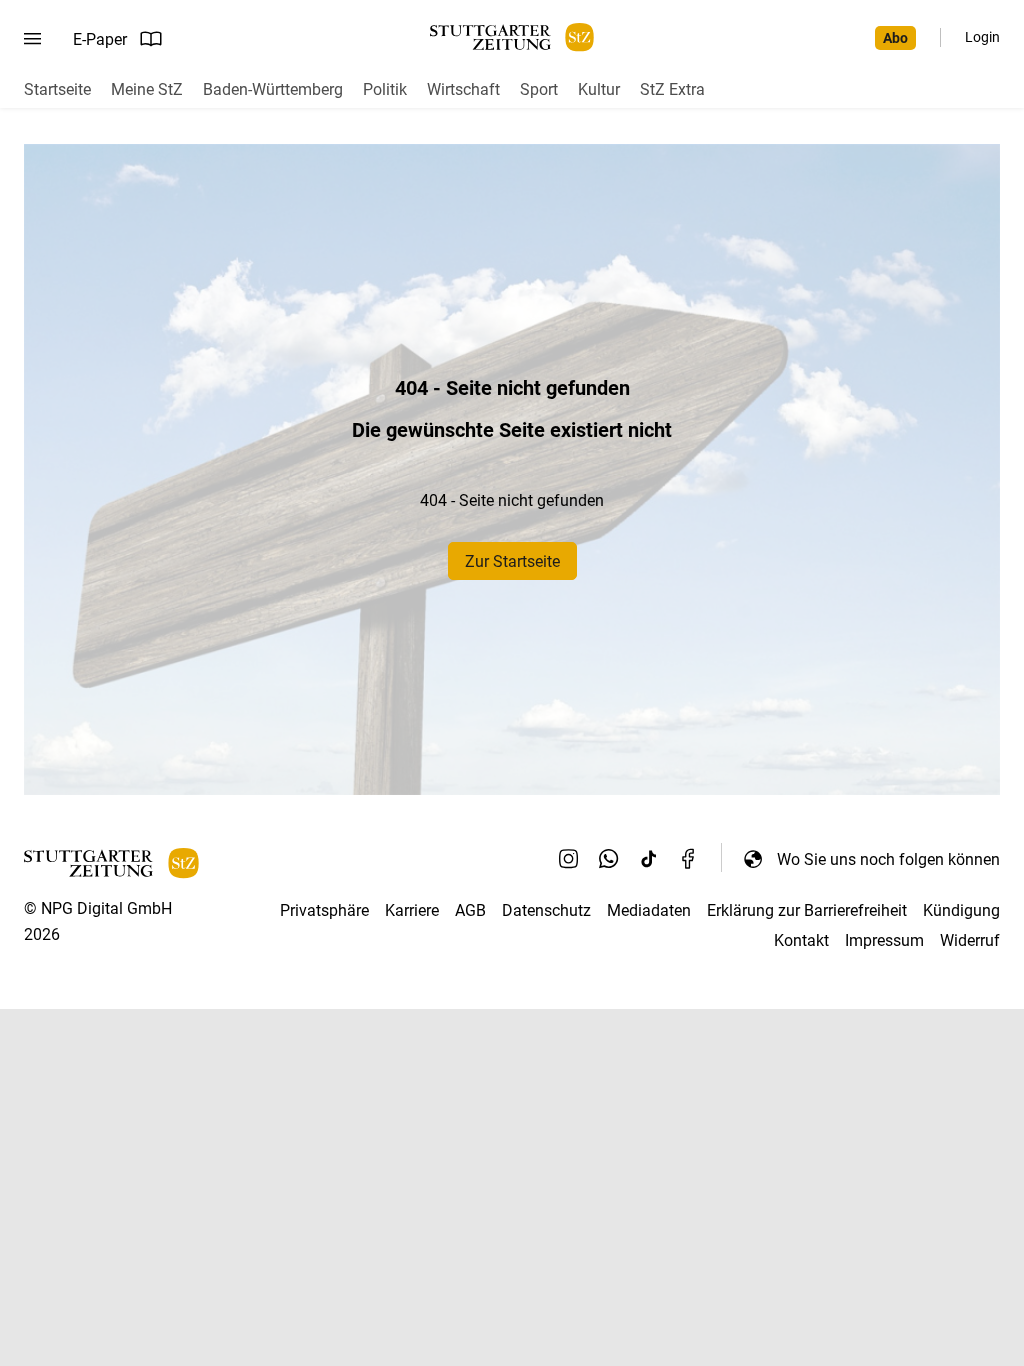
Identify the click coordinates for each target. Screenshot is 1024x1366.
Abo (895, 38)
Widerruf (970, 940)
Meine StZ (147, 89)
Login (982, 37)
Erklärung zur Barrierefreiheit (807, 910)
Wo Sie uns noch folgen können (888, 859)
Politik (385, 89)
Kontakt (801, 940)
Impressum (884, 940)
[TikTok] (649, 859)
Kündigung (961, 910)
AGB (470, 910)
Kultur (599, 89)
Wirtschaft (463, 89)
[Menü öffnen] (32, 39)
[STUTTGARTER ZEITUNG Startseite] (512, 37)
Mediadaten (649, 910)
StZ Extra (672, 89)
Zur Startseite (512, 561)
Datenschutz (546, 910)
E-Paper (100, 39)
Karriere (412, 910)
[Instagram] (569, 859)
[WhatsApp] (609, 859)
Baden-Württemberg (273, 89)
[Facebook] (689, 859)
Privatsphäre (324, 910)
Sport (539, 89)
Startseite (57, 89)
